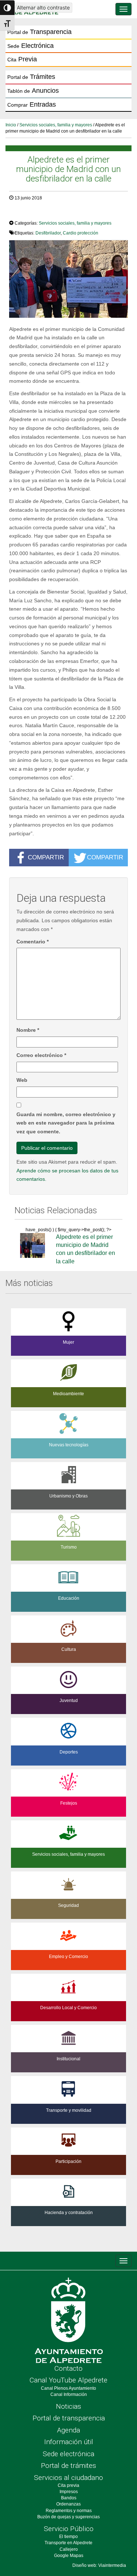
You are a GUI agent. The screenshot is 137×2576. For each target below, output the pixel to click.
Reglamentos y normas (69, 2511)
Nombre (28, 1030)
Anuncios (33, 91)
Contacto (68, 2368)
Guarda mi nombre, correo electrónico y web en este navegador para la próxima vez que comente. (66, 1123)
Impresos (69, 2492)
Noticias (68, 2406)
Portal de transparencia (69, 2418)
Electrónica (31, 46)
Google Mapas (69, 2556)
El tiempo (68, 2537)
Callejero (69, 2549)
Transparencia (39, 32)
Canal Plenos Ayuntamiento (68, 2388)
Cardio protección (81, 233)
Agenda (68, 2430)
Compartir (46, 857)
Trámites (31, 77)
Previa (22, 59)
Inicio (11, 125)
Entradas (32, 104)
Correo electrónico (41, 1055)
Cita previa (68, 2485)
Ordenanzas (68, 2504)
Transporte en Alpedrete (68, 2543)
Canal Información (69, 2394)
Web (22, 1080)
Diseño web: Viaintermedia (99, 2565)
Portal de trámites (68, 2466)
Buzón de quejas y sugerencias (68, 2517)
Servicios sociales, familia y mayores (56, 125)
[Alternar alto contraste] (7, 8)
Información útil (69, 2442)
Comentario (33, 942)
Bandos (69, 2498)
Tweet (20, 213)
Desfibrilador (48, 233)
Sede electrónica (68, 2454)
